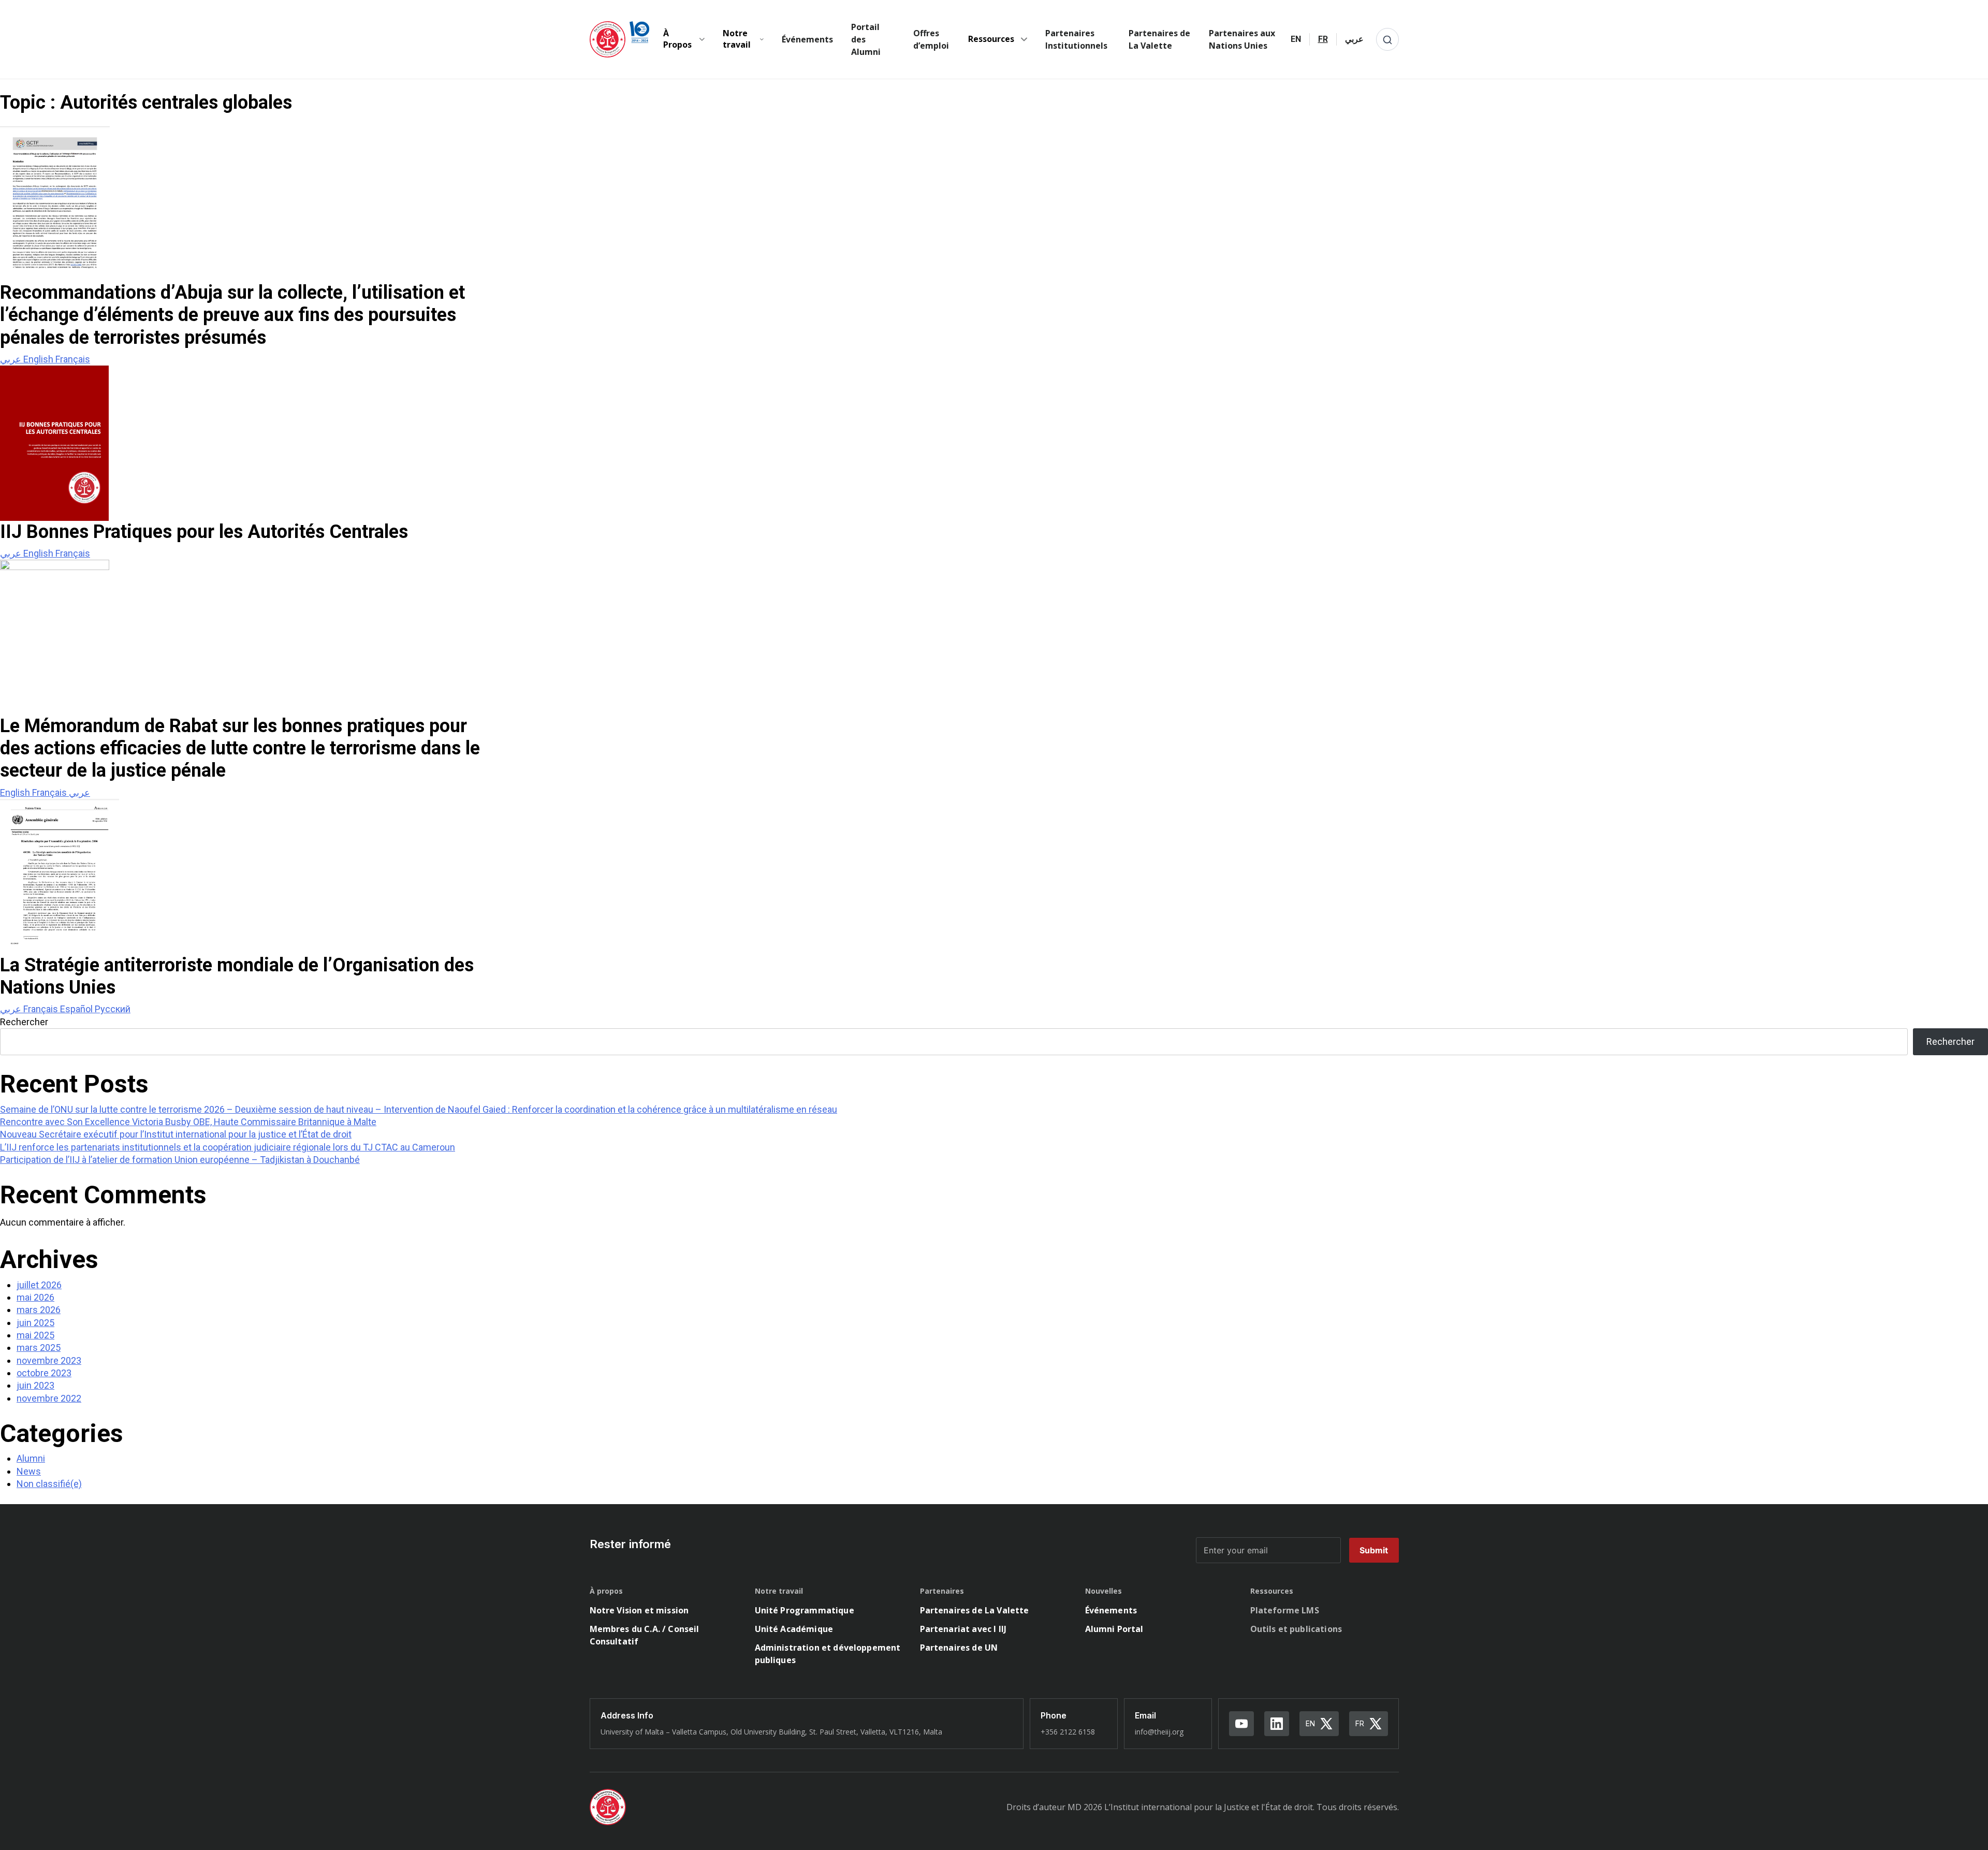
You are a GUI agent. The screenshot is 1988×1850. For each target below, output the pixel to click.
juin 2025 (35, 1323)
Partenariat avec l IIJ (963, 1629)
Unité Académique (794, 1629)
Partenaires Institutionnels (1076, 39)
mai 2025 (35, 1335)
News (29, 1471)
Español (77, 1009)
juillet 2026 (39, 1285)
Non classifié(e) (49, 1484)
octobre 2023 (44, 1373)
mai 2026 (35, 1297)
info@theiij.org (1159, 1732)
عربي (12, 359)
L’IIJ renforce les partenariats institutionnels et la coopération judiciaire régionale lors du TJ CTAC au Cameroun (228, 1147)
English (39, 359)
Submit (1374, 1550)
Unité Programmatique (805, 1610)
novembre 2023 (49, 1360)
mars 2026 (39, 1310)
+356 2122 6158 (1068, 1732)
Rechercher (24, 1022)
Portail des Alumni (866, 39)
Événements (807, 39)
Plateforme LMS (1285, 1610)
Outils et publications (1296, 1629)
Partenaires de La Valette (1159, 39)
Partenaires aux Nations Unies (1242, 39)
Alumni (31, 1458)
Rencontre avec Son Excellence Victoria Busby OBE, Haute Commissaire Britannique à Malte (188, 1122)
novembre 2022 (49, 1398)
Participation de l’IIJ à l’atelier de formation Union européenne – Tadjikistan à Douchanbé (180, 1160)
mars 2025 (39, 1348)
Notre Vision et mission (639, 1610)
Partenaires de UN (959, 1648)
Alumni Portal (1114, 1629)
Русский (113, 1009)
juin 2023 (35, 1385)
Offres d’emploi (931, 39)
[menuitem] (1296, 39)
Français (73, 359)
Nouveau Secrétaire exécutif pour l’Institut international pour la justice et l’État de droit (176, 1134)
